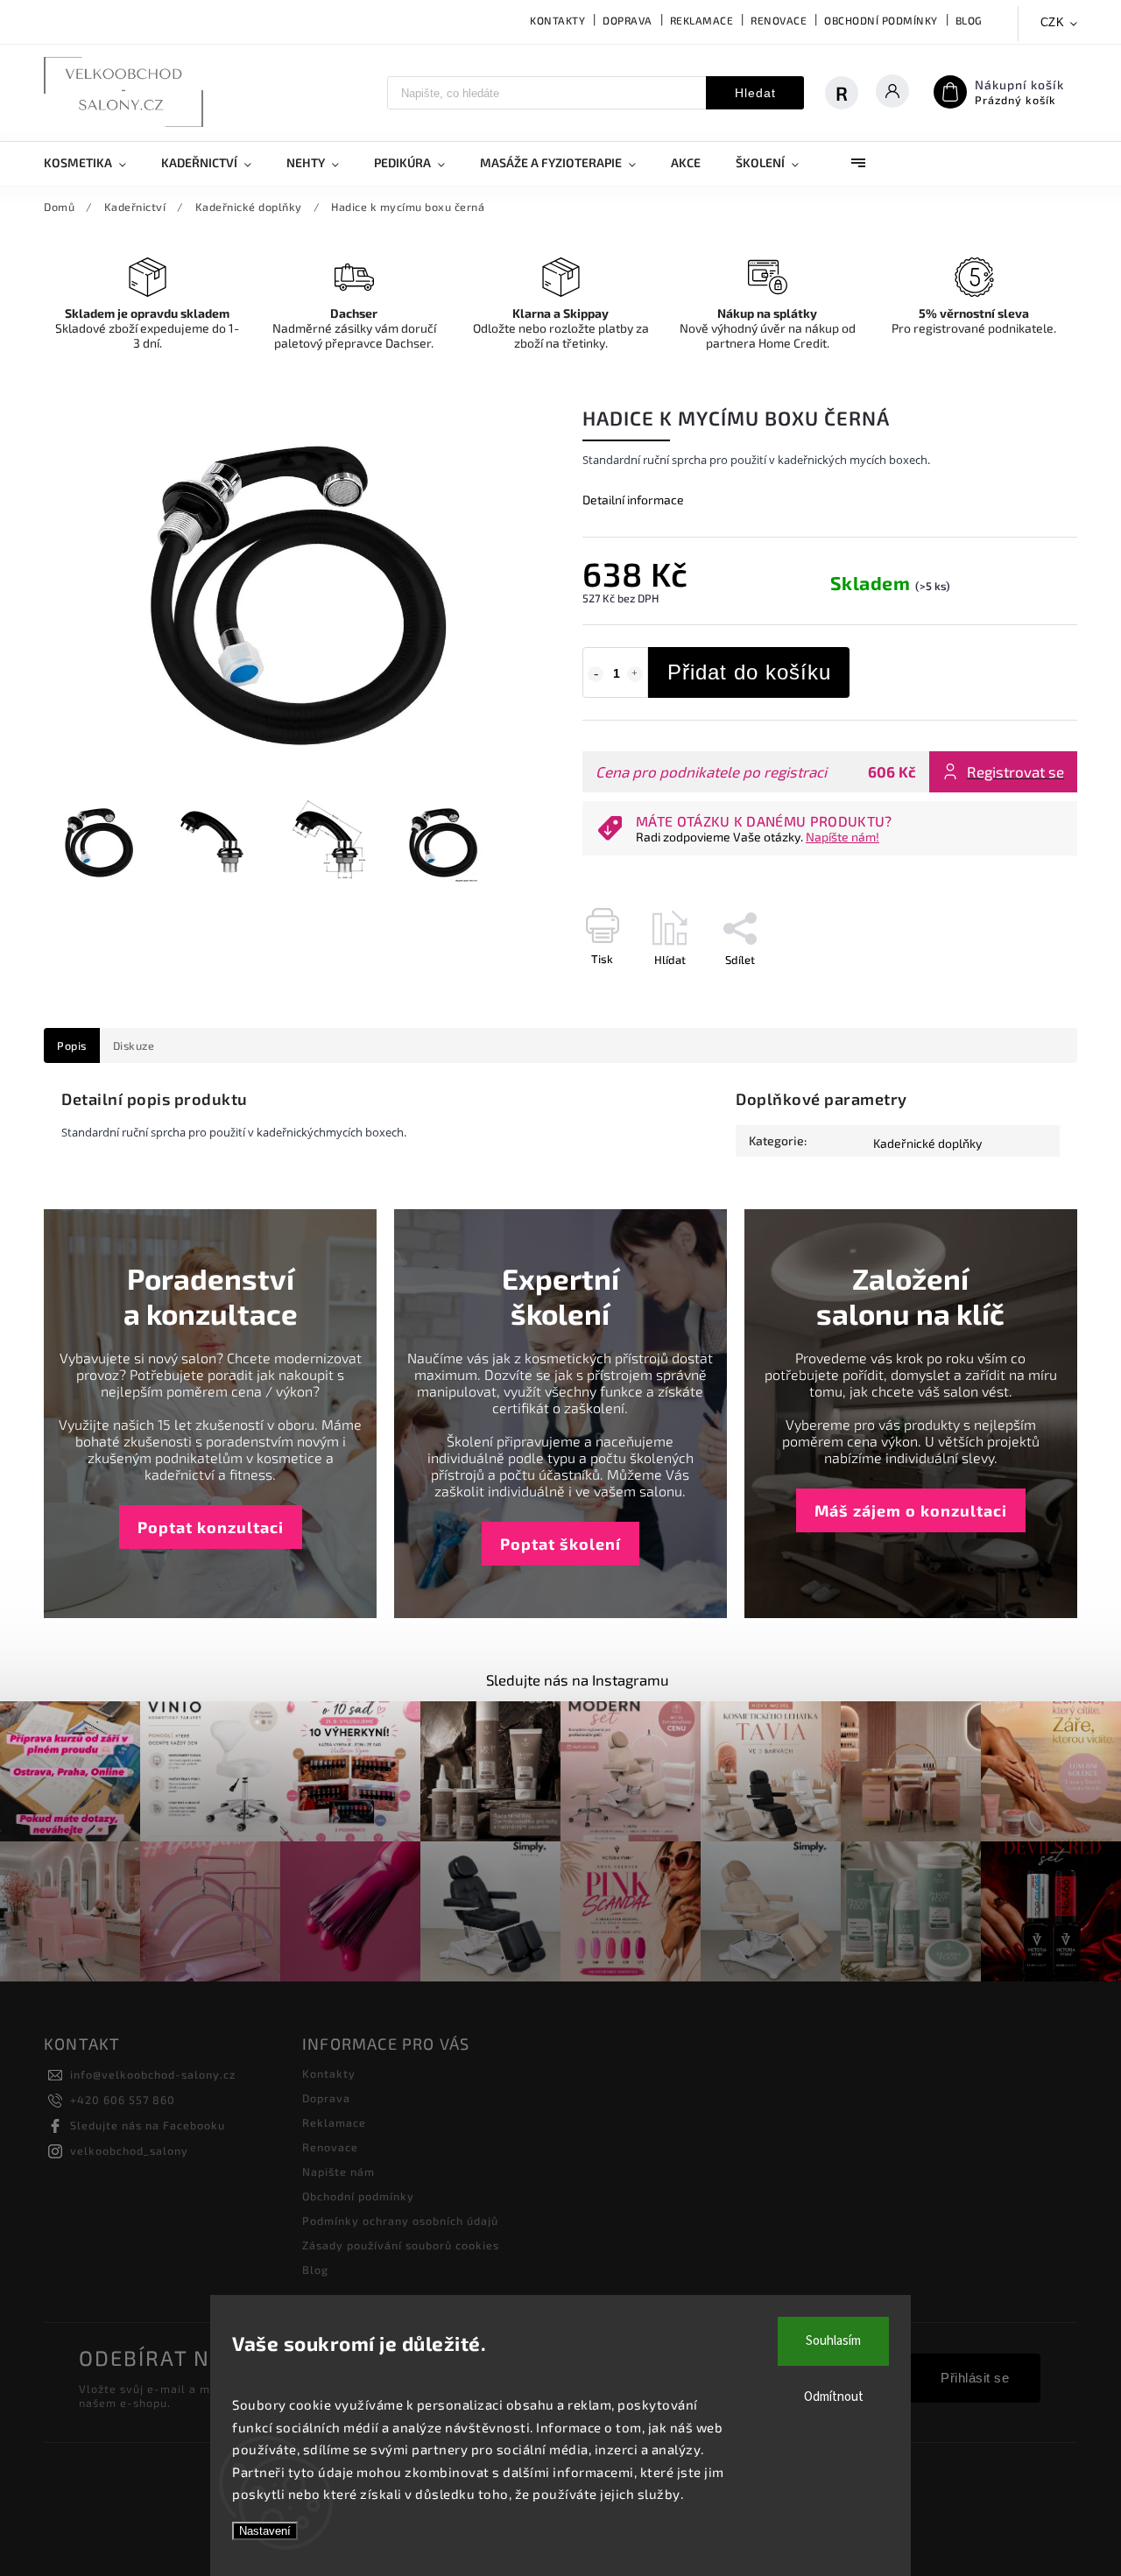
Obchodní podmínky (881, 20)
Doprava (627, 20)
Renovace (779, 20)
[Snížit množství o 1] (596, 674)
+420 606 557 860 (123, 2100)
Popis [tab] (72, 1045)
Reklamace (702, 20)
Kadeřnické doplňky (927, 1143)
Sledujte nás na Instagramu (578, 1679)
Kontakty (557, 20)
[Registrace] (850, 93)
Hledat (755, 93)
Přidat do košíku (749, 672)
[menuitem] (94, 163)
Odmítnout (834, 2397)
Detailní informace (633, 500)
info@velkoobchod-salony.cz (153, 2074)
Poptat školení (560, 1544)
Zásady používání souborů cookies (401, 2245)
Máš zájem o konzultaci (911, 1510)
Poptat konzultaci (211, 1527)
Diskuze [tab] (134, 1045)
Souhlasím (833, 2341)
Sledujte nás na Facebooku (148, 2125)
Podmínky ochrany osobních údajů (400, 2221)
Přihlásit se (975, 2378)
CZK (1053, 22)
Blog (969, 20)
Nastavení (265, 2531)
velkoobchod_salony (129, 2150)
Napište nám (338, 2171)
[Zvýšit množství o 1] (635, 674)
